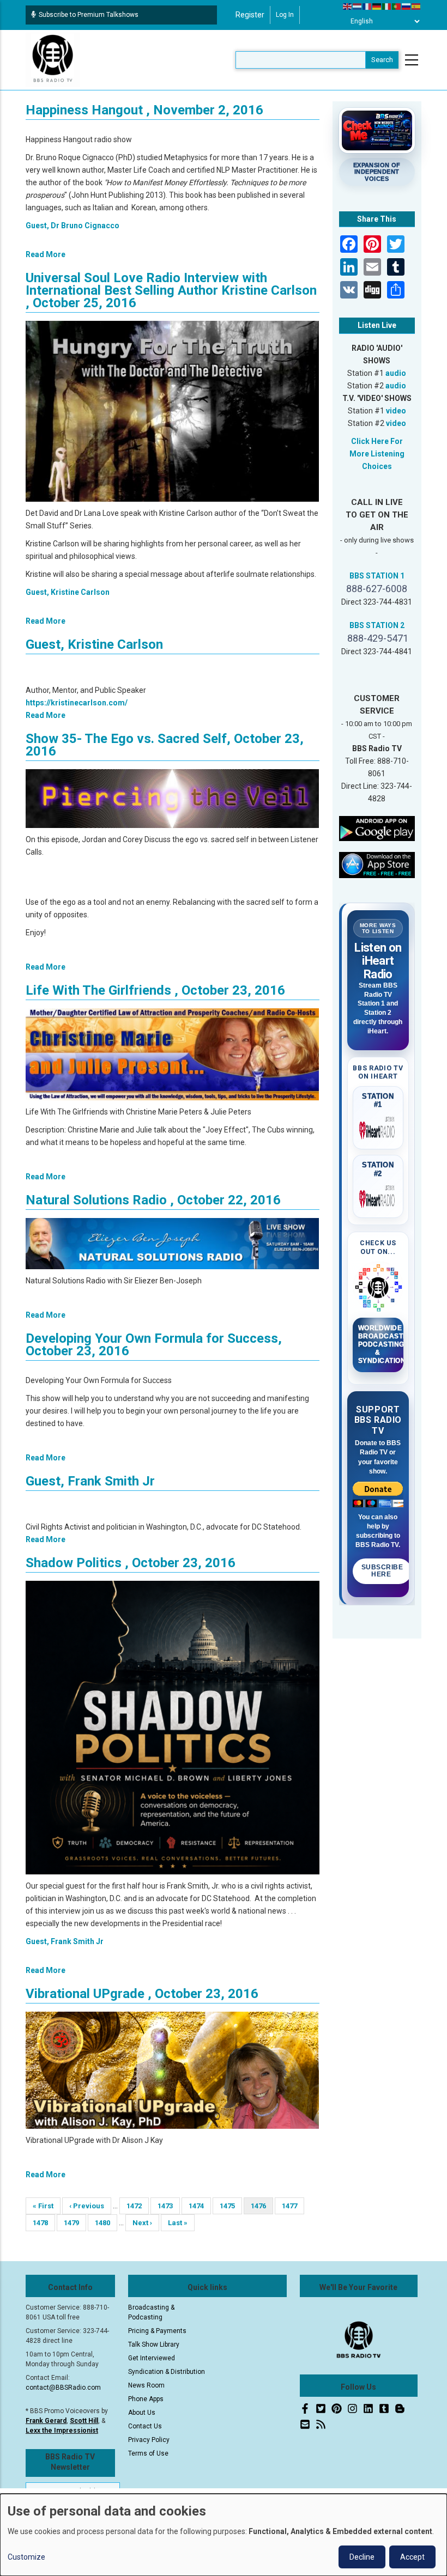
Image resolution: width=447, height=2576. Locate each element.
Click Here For (377, 441)
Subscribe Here (382, 1571)
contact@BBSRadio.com (63, 2388)
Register (250, 15)
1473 (167, 2206)
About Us (142, 2413)
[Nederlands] (358, 6)
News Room (146, 2385)
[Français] (367, 6)
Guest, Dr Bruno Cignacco (73, 226)
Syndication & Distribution (167, 2372)
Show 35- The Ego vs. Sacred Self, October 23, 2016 (165, 745)
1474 (198, 2206)
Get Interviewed (152, 2358)
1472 (135, 2206)
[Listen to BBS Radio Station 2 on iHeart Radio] (378, 1197)
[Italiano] (387, 6)
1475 (229, 2206)
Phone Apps (146, 2399)
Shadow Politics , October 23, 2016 (131, 1563)
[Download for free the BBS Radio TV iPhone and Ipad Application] (377, 864)
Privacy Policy (149, 2440)
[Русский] (407, 6)
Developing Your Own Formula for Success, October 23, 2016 (154, 1345)
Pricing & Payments (157, 2331)
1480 (104, 2223)
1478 (42, 2223)
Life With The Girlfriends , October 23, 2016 (155, 990)
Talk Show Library (154, 2344)
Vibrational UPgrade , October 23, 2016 (142, 1994)
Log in (285, 15)
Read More (46, 254)
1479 (73, 2223)
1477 (291, 2206)
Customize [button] (26, 2557)
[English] (348, 6)
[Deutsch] (377, 6)
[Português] (397, 6)
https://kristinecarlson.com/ (77, 703)
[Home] (53, 59)
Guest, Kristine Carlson (68, 592)
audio (396, 373)
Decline (362, 2557)
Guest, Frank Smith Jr (90, 1481)
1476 (262, 2208)
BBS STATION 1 (377, 576)
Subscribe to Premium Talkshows (89, 15)
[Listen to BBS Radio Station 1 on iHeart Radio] (378, 1128)
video (396, 411)
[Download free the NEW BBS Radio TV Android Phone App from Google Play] (377, 828)
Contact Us (145, 2426)
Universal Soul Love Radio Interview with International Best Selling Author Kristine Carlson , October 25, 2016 (171, 290)
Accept (412, 2557)
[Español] (416, 6)
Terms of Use (148, 2453)
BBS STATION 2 (377, 625)
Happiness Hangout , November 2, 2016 (144, 110)
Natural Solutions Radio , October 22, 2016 (153, 1200)
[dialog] (224, 2535)
